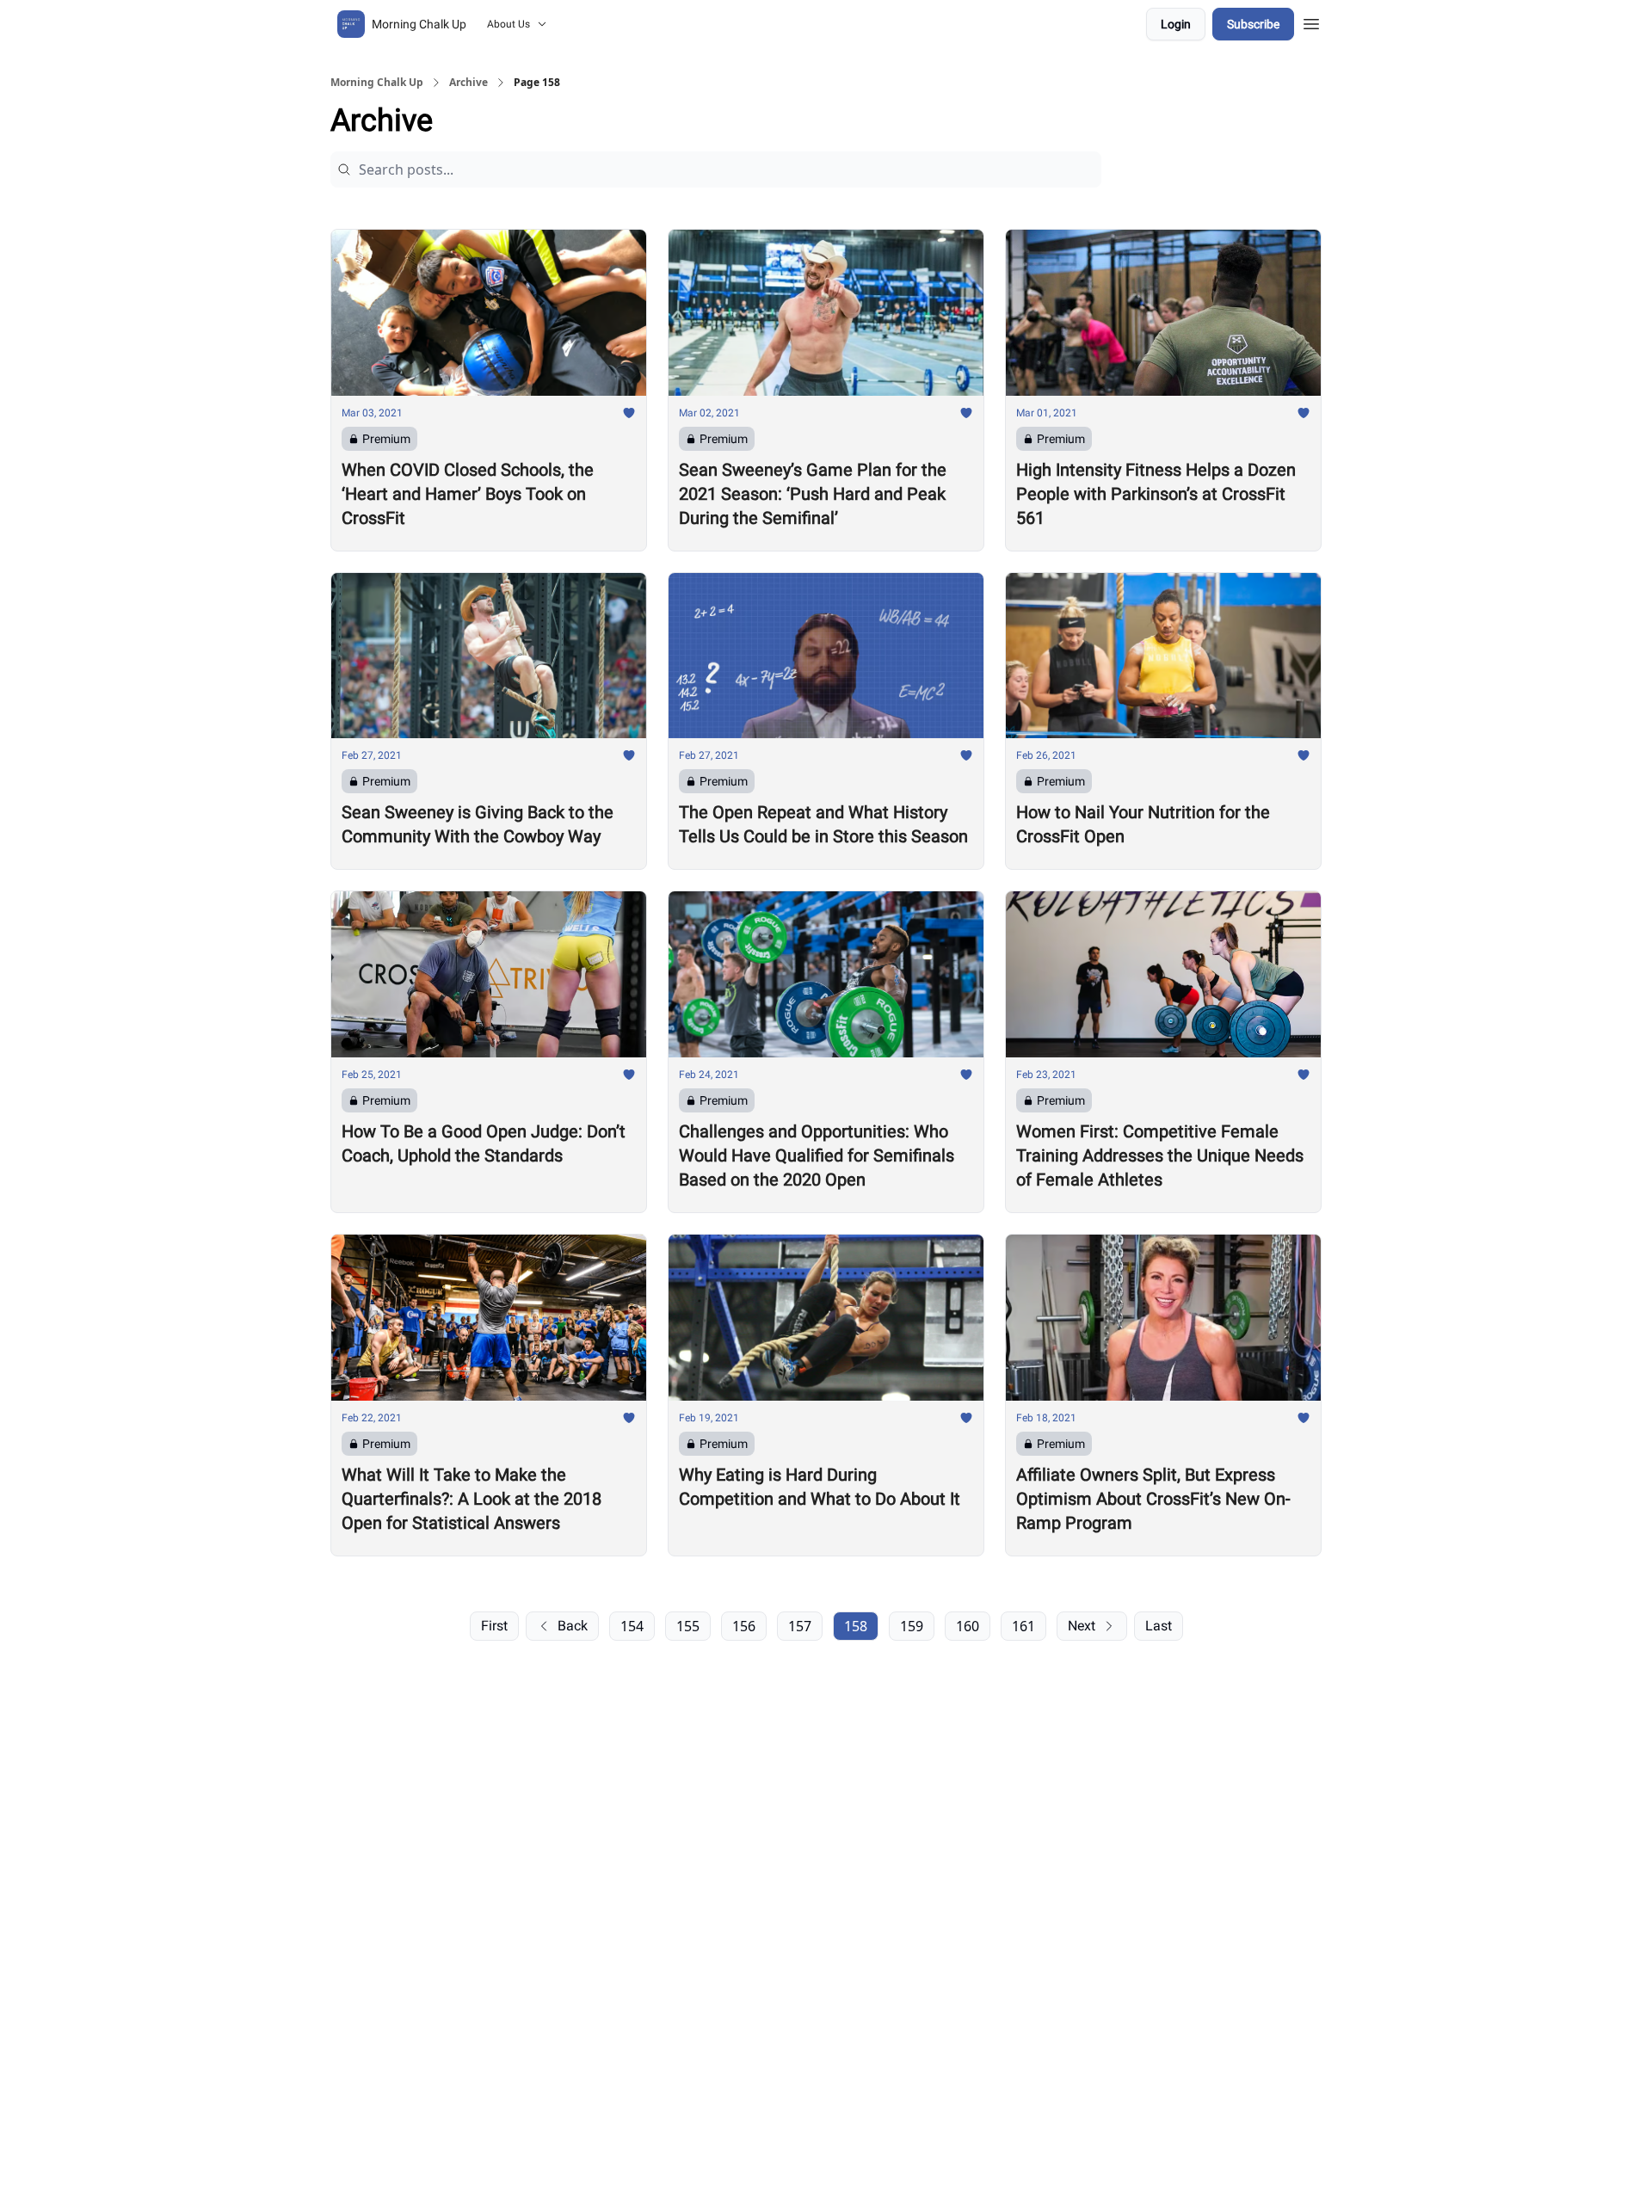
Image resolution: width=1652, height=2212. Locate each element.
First (494, 1626)
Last (1159, 1626)
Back (573, 1626)
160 (968, 1626)
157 (800, 1626)
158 (856, 1626)
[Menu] (1311, 22)
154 (632, 1626)
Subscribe (1253, 24)
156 (744, 1626)
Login (1176, 24)
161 (1023, 1626)
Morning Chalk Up (377, 83)
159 (912, 1626)
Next (1082, 1626)
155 (688, 1626)
